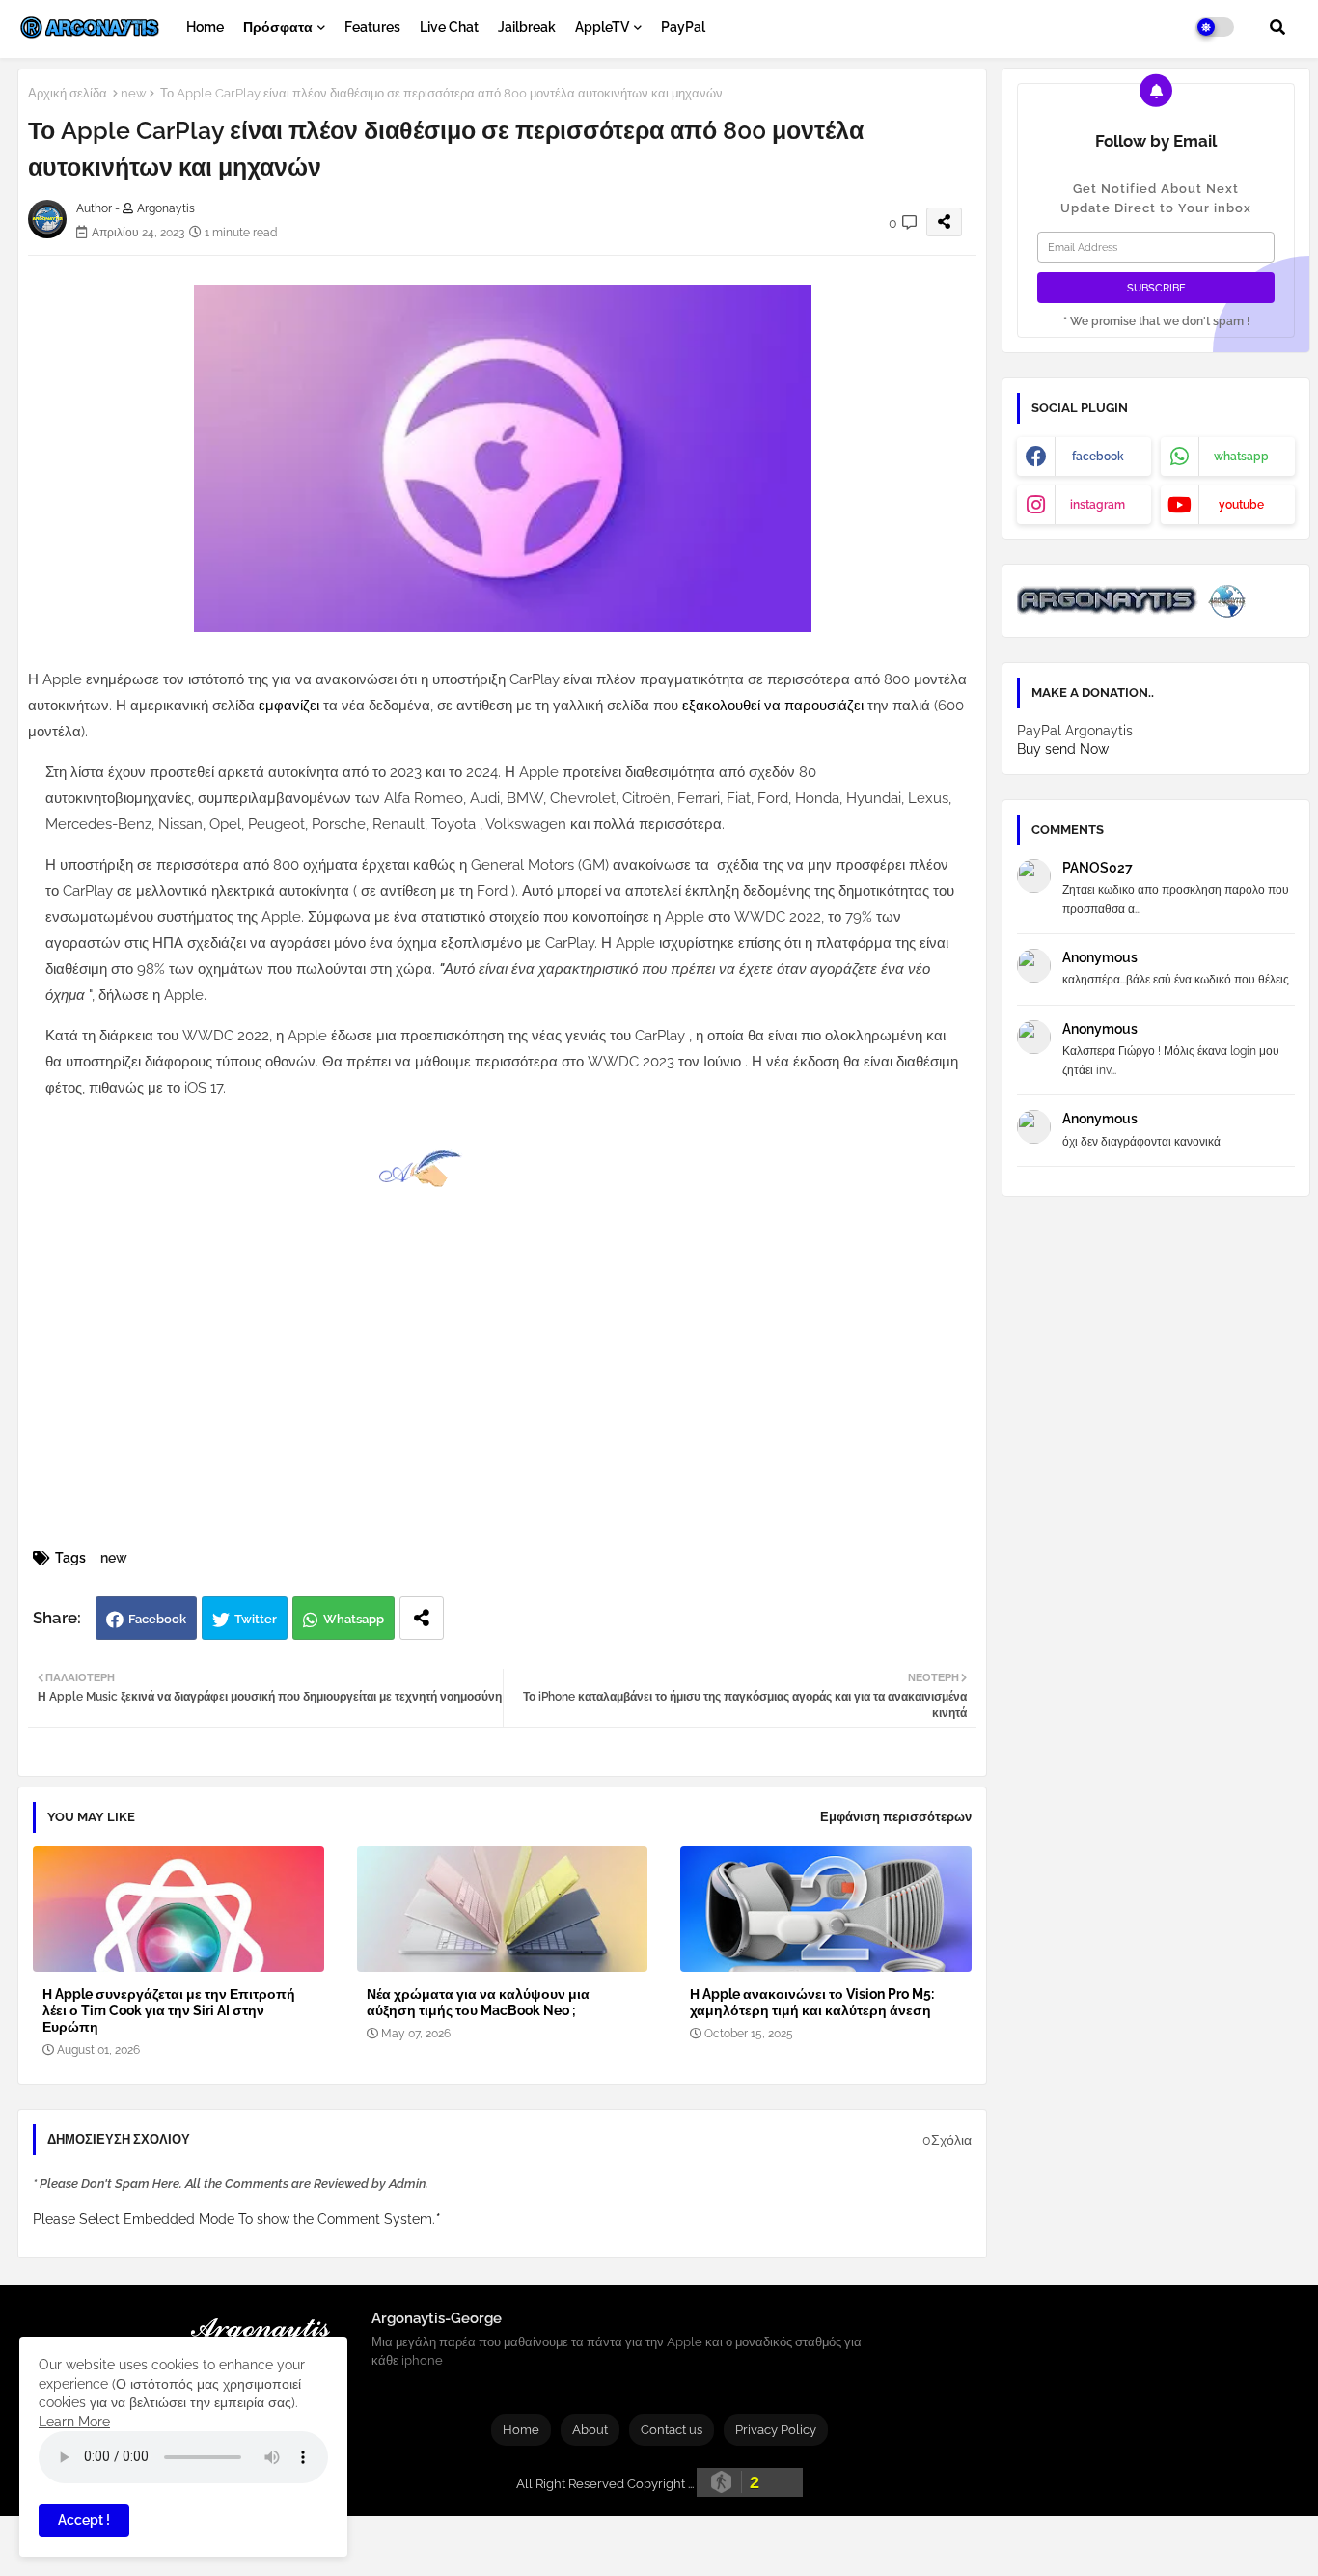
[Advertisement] (522, 1399)
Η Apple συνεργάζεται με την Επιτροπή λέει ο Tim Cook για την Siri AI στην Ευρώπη (169, 2010)
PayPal (683, 27)
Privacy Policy (776, 2430)
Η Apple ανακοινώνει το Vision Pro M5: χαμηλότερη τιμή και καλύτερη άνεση (812, 2002)
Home (205, 27)
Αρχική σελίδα (68, 93)
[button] (1277, 27)
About (590, 2430)
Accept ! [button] (84, 2520)
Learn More (74, 2422)
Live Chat (449, 27)
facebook (1098, 457)
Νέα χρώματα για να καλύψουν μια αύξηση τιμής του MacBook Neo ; (478, 2002)
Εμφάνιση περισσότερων (896, 1817)
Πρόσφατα (278, 27)
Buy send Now (1063, 749)
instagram (1098, 505)
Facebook (157, 1619)
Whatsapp (354, 1619)
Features (372, 27)
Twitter (256, 1619)
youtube (1241, 505)
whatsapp (1241, 457)
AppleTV (602, 27)
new (134, 93)
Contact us (672, 2430)
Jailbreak (527, 27)
